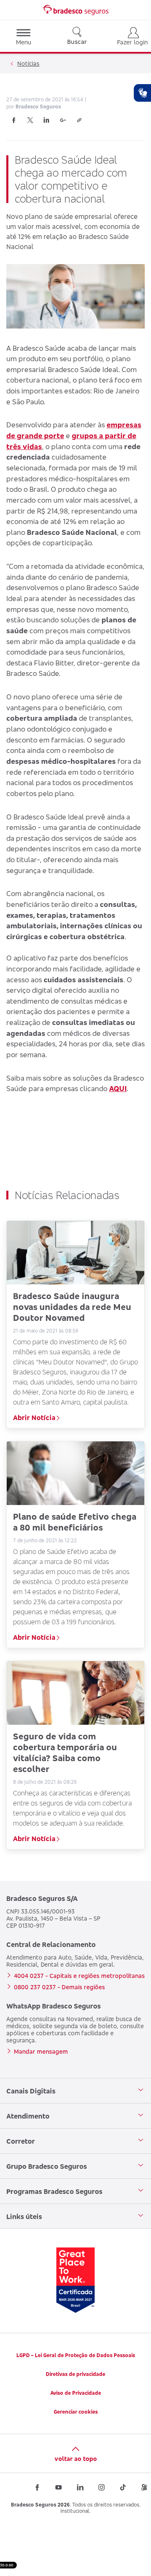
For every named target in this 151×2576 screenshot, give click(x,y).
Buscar (77, 42)
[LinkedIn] (47, 120)
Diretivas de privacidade (75, 2374)
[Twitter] (30, 120)
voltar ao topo (76, 2459)
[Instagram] (102, 2487)
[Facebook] (14, 120)
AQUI (118, 1088)
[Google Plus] (63, 120)
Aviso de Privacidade (76, 2393)
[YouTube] (59, 2487)
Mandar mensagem (41, 2051)
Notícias (28, 63)
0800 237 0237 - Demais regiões (59, 1987)
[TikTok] (123, 2487)
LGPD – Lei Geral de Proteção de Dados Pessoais (76, 2355)
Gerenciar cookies (76, 2412)
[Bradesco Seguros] (75, 10)
